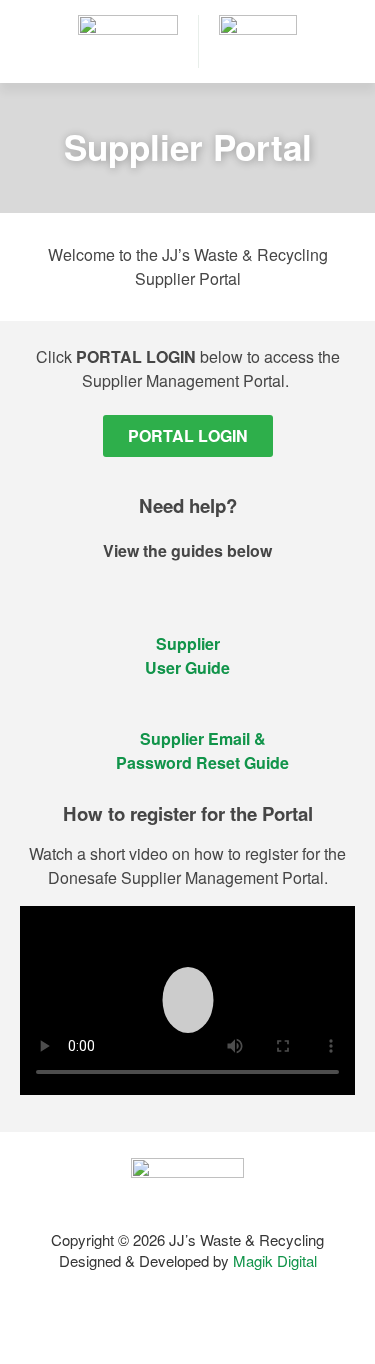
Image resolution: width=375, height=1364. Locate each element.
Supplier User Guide (187, 655)
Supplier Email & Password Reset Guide (202, 750)
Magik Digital (273, 1260)
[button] (187, 1000)
